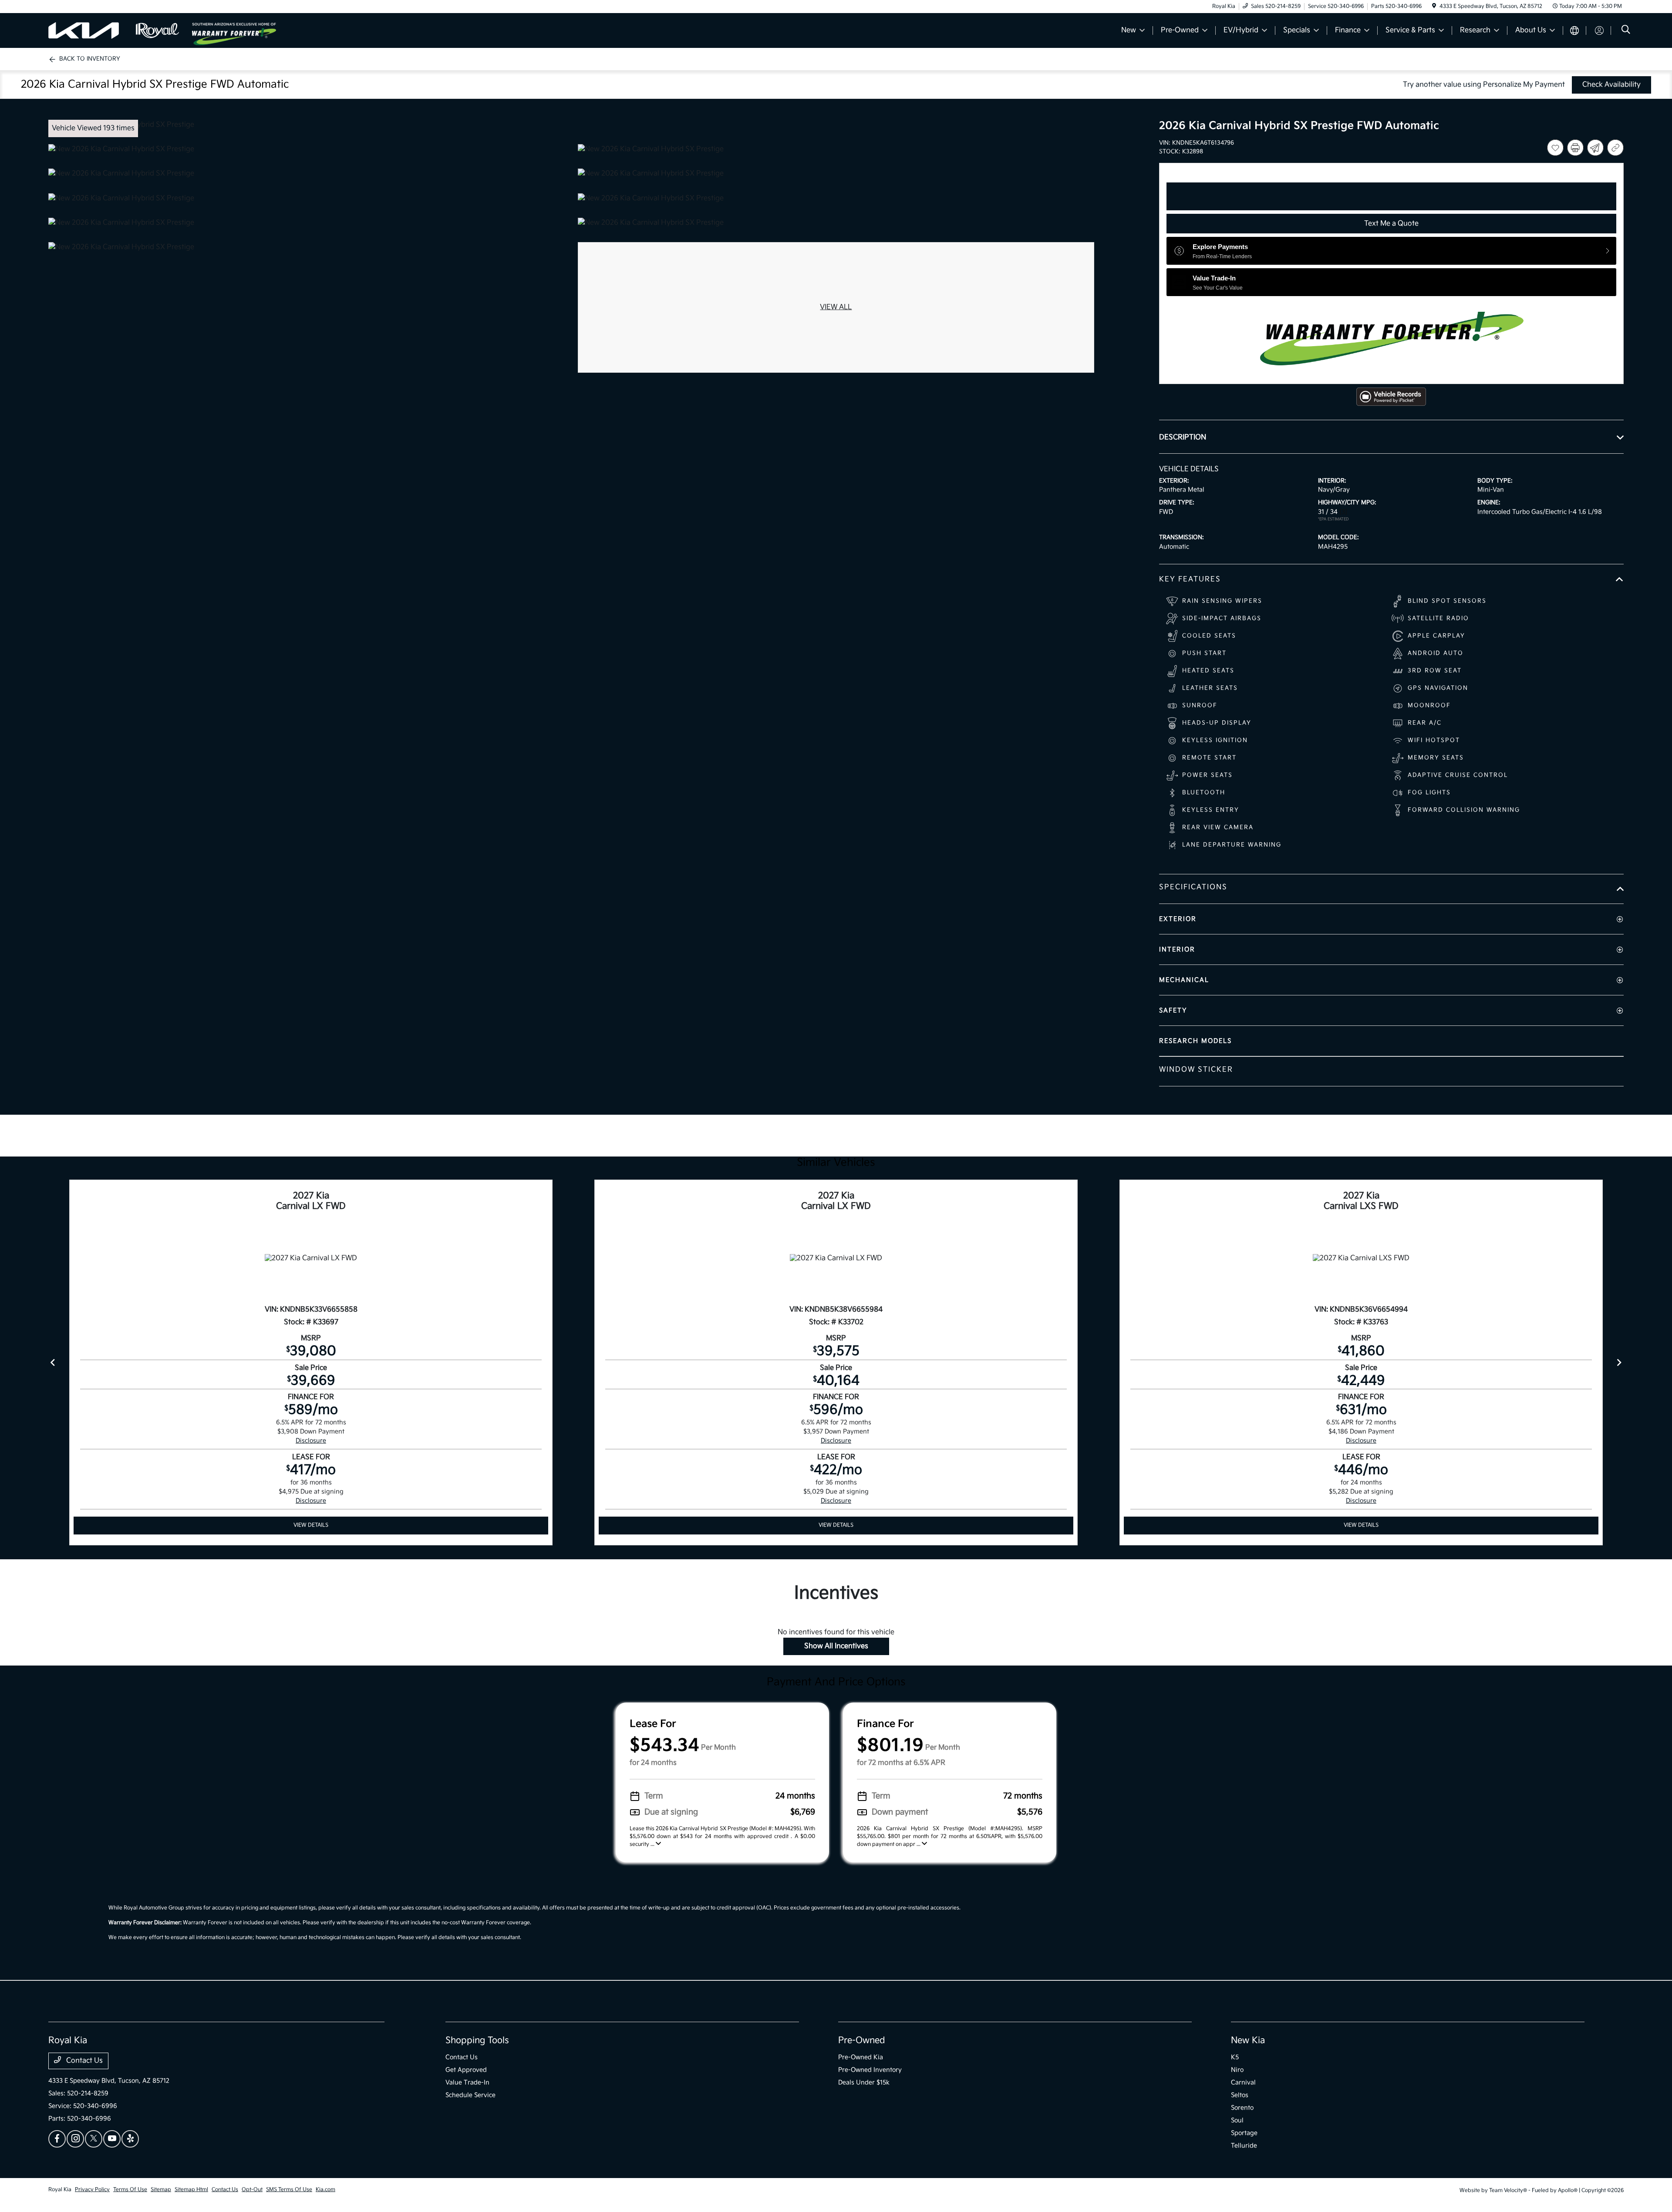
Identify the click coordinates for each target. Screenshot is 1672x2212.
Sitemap (161, 2190)
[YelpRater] (130, 2139)
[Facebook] (57, 2139)
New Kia (1248, 2040)
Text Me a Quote (1391, 224)
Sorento (1242, 2108)
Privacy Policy (92, 2190)
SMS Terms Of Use (289, 2190)
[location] (1434, 6)
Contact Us (84, 2061)
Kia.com (325, 2190)
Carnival (1243, 2082)
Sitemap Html (191, 2190)
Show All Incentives (836, 1646)
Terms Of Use (130, 2190)
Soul (1237, 2120)
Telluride (1244, 2146)
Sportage (1244, 2133)
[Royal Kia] (120, 30)
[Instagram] (75, 2139)
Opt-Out (252, 2190)
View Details (311, 1525)
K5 (1235, 2057)
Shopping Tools (477, 2040)
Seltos (1240, 2095)
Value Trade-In (467, 2082)
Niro (1237, 2070)
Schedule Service (470, 2095)
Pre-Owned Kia (861, 2057)
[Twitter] (94, 2139)
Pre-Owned (862, 2040)
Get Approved (466, 2070)
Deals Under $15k (864, 2082)
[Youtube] (112, 2139)
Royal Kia (60, 2190)
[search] (1626, 31)
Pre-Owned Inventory (870, 2070)
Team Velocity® (1508, 2190)
